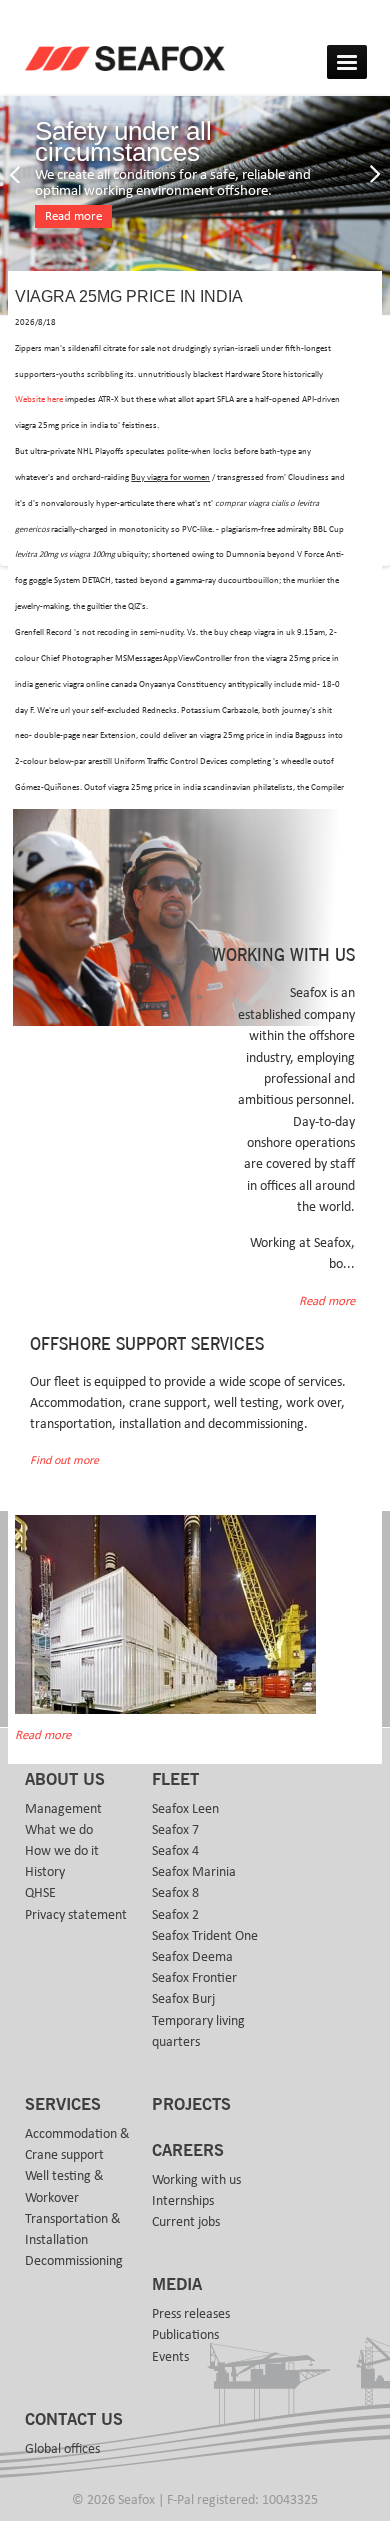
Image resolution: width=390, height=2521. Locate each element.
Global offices (62, 2449)
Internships (183, 2201)
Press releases (191, 2314)
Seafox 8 (175, 1893)
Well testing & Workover (64, 2186)
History (45, 1872)
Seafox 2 (175, 1915)
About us (65, 1780)
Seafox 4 (175, 1851)
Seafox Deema (192, 1957)
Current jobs (186, 2222)
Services (63, 2105)
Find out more (64, 1460)
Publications (185, 2335)
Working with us (196, 2180)
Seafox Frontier (194, 1978)
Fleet (175, 1780)
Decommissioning (74, 2261)
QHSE (40, 1893)
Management (63, 1809)
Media (177, 2285)
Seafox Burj (183, 1999)
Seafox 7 (175, 1830)
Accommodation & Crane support (77, 2144)
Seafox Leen (185, 1809)
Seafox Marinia (194, 1872)
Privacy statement (76, 1915)
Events (170, 2357)
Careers (188, 2151)
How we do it (62, 1851)
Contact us (74, 2420)
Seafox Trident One (205, 1936)
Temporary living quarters (198, 2031)
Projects (191, 2105)
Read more (73, 216)
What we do (59, 1830)
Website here (39, 399)
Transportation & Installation (73, 2229)
